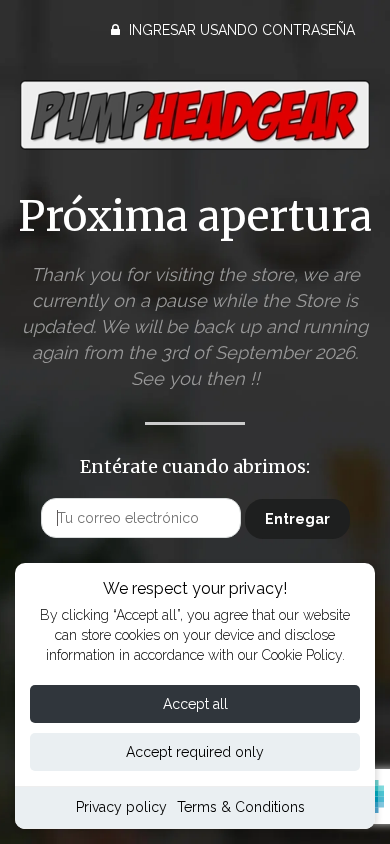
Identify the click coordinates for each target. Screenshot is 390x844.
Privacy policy (121, 807)
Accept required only (195, 752)
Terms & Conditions (241, 807)
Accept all (195, 704)
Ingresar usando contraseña (240, 30)
